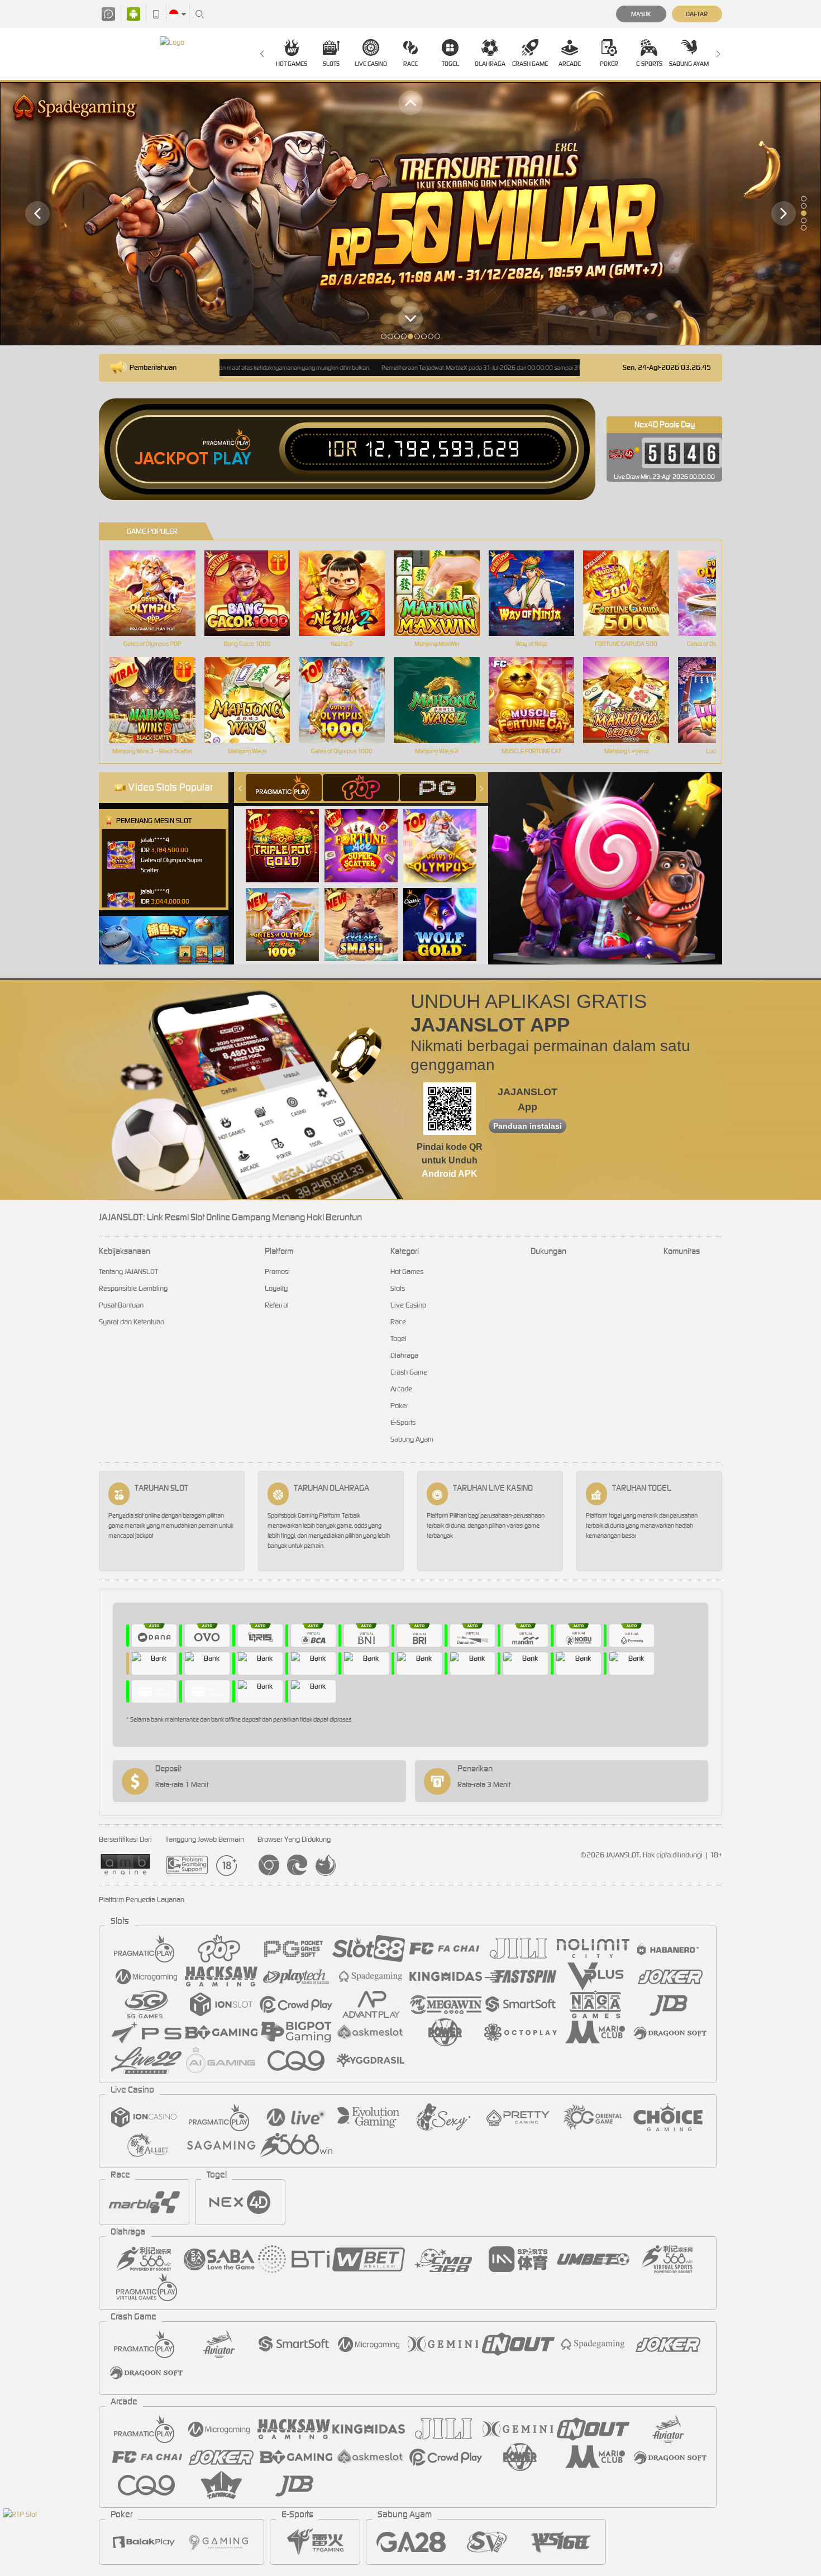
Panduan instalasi (528, 1126)
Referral (277, 1305)
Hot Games (292, 64)
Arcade (570, 64)
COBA (289, 834)
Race (410, 64)
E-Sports (649, 64)
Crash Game (530, 64)
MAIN (159, 593)
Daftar (697, 14)
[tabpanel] (410, 214)
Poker (609, 64)
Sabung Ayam (689, 64)
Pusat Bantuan (121, 1305)
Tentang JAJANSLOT (128, 1272)
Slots (331, 64)
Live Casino (371, 64)
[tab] (284, 788)
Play (232, 459)
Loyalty (276, 1288)
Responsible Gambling (133, 1288)
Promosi (277, 1272)
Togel (450, 64)
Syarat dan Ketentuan (132, 1322)
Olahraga (490, 64)
